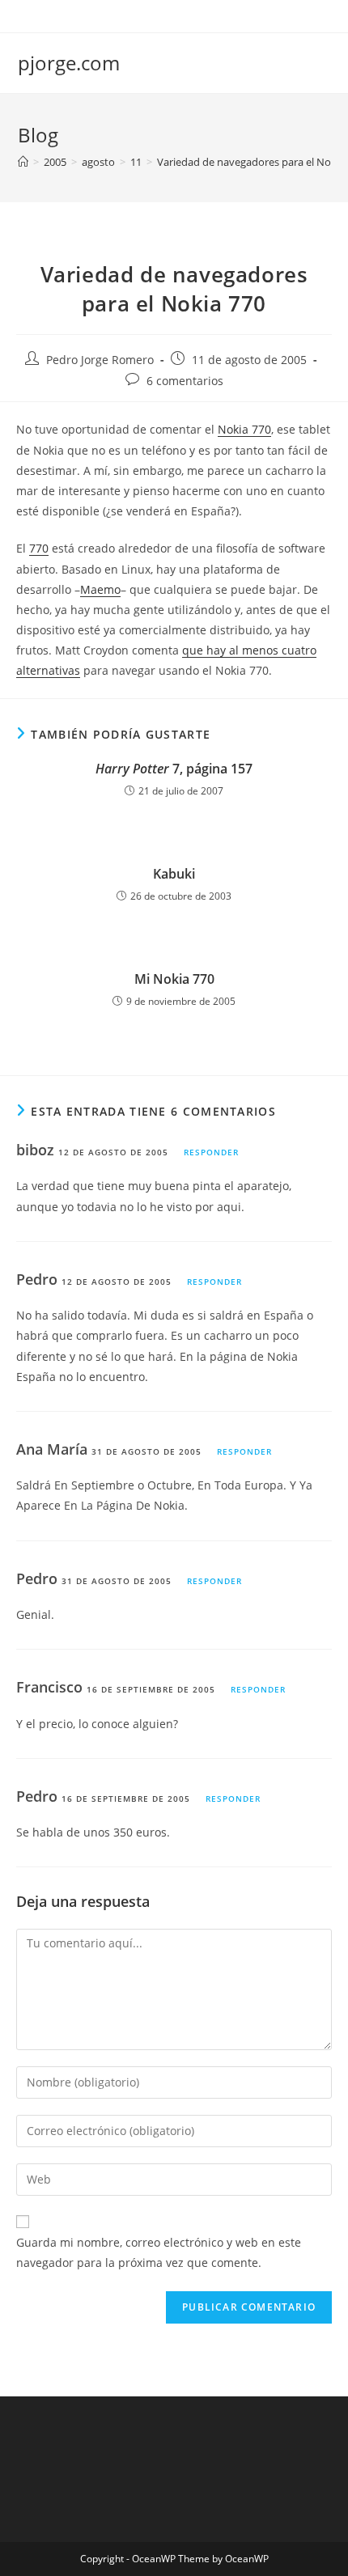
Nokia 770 (244, 429)
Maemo (100, 589)
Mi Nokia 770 (174, 979)
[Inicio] (23, 162)
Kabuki (174, 874)
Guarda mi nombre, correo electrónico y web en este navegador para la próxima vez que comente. (159, 2252)
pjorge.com (69, 63)
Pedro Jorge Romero (100, 360)
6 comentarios (185, 381)
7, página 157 (174, 769)
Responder (211, 1152)
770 (39, 548)
